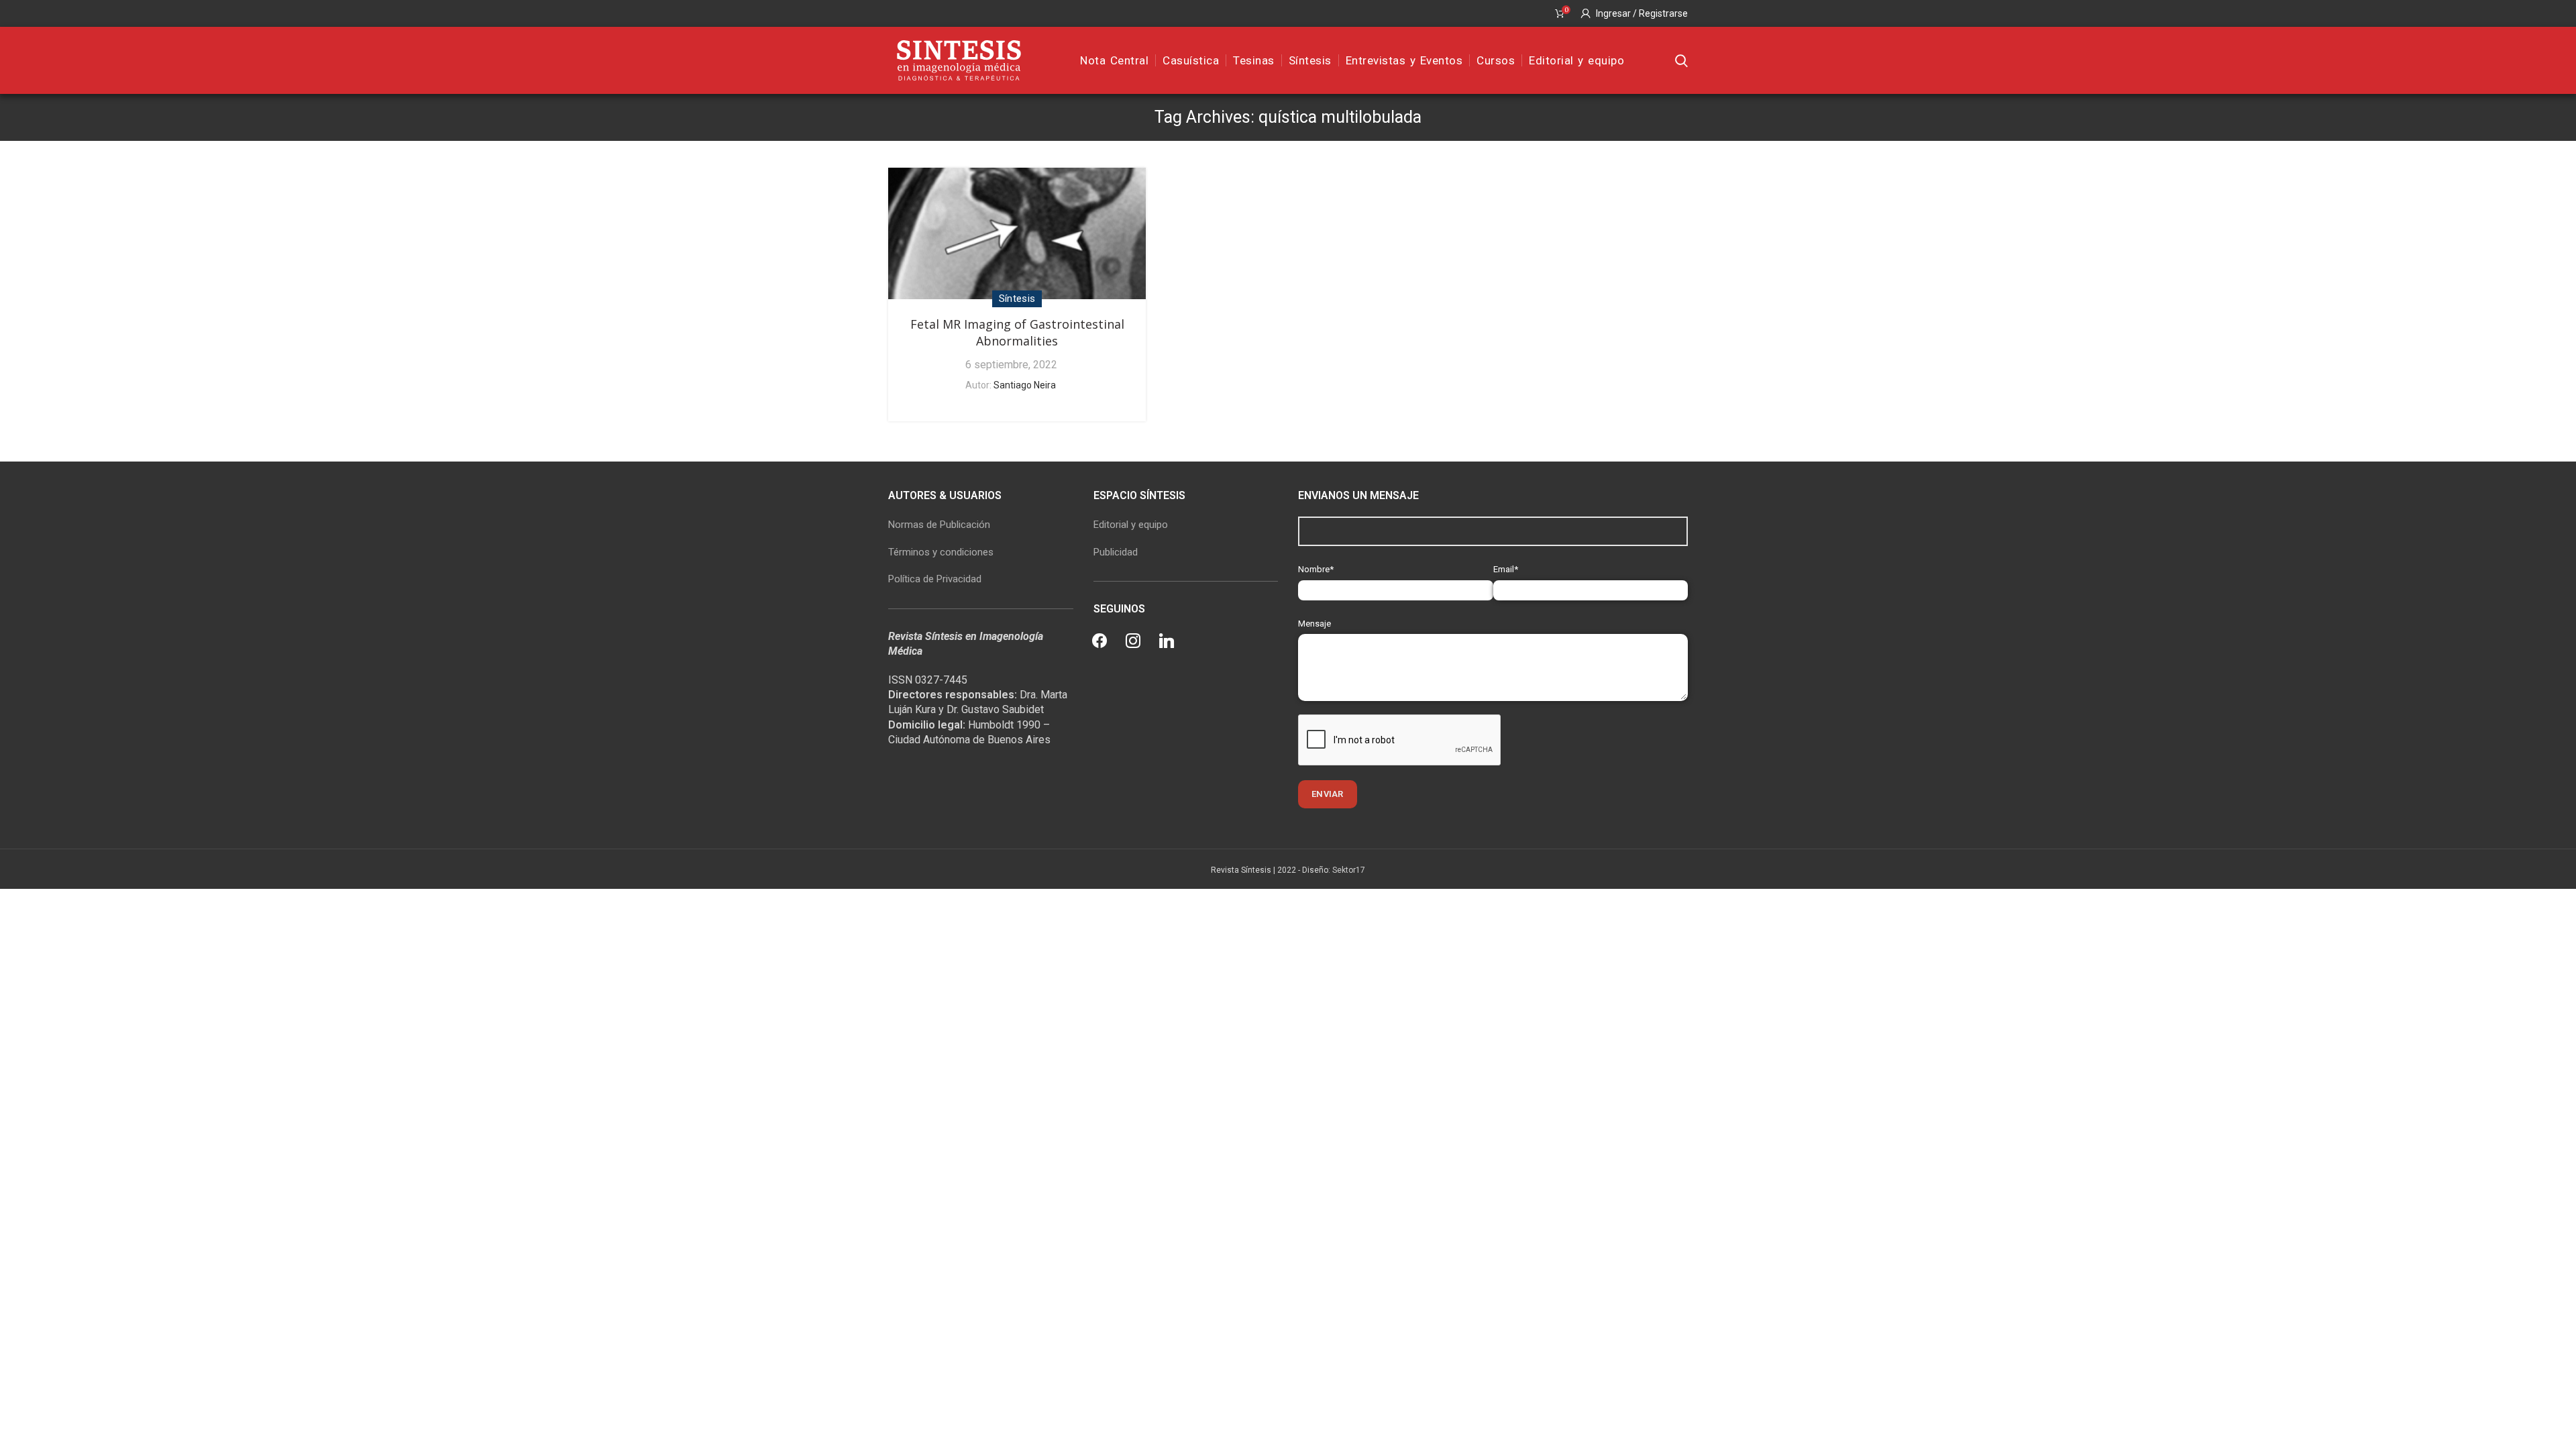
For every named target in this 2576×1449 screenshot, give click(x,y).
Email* (1506, 569)
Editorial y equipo (1131, 525)
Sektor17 (1349, 870)
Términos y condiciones (941, 552)
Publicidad (1116, 552)
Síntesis (1017, 299)
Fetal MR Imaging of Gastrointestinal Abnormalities (1017, 332)
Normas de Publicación (939, 525)
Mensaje (1314, 624)
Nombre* (1316, 569)
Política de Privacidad (935, 579)
